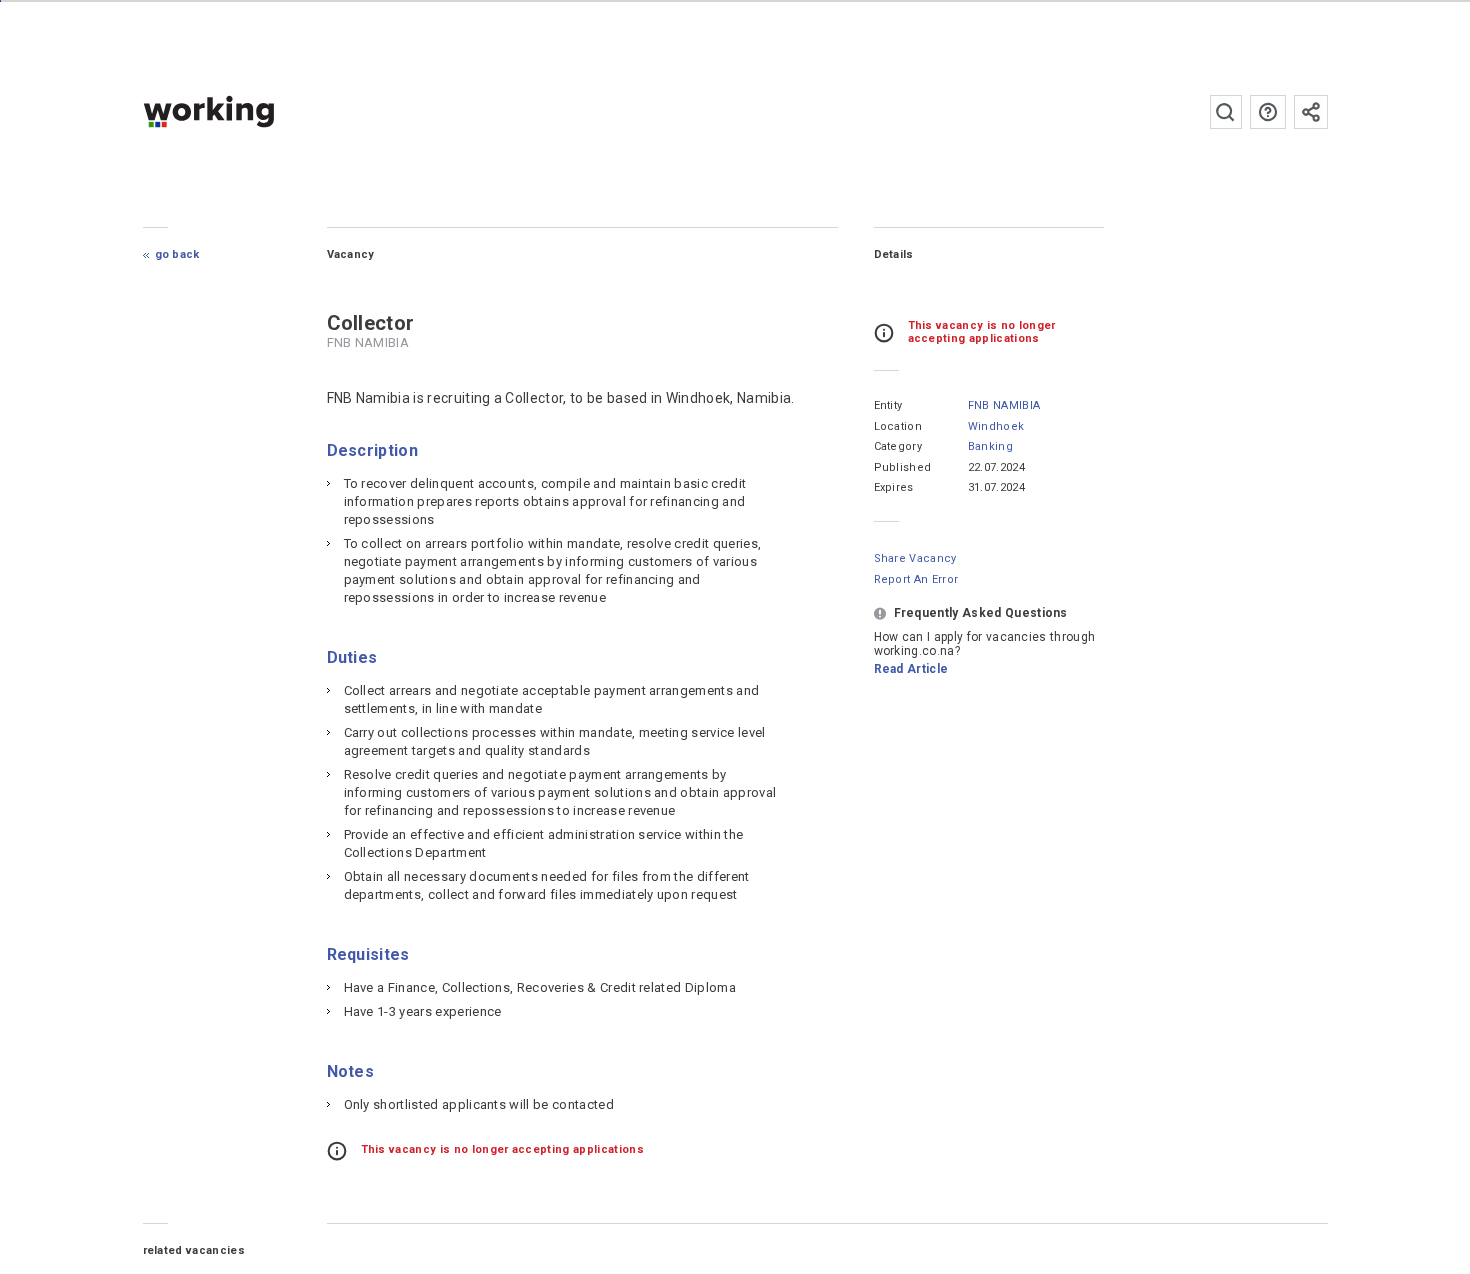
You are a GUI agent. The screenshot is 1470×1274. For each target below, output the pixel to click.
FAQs (1268, 112)
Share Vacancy (915, 558)
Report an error (916, 579)
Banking (990, 446)
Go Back (177, 254)
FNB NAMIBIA (1004, 405)
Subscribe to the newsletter (1311, 112)
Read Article (911, 669)
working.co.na (248, 111)
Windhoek (996, 426)
